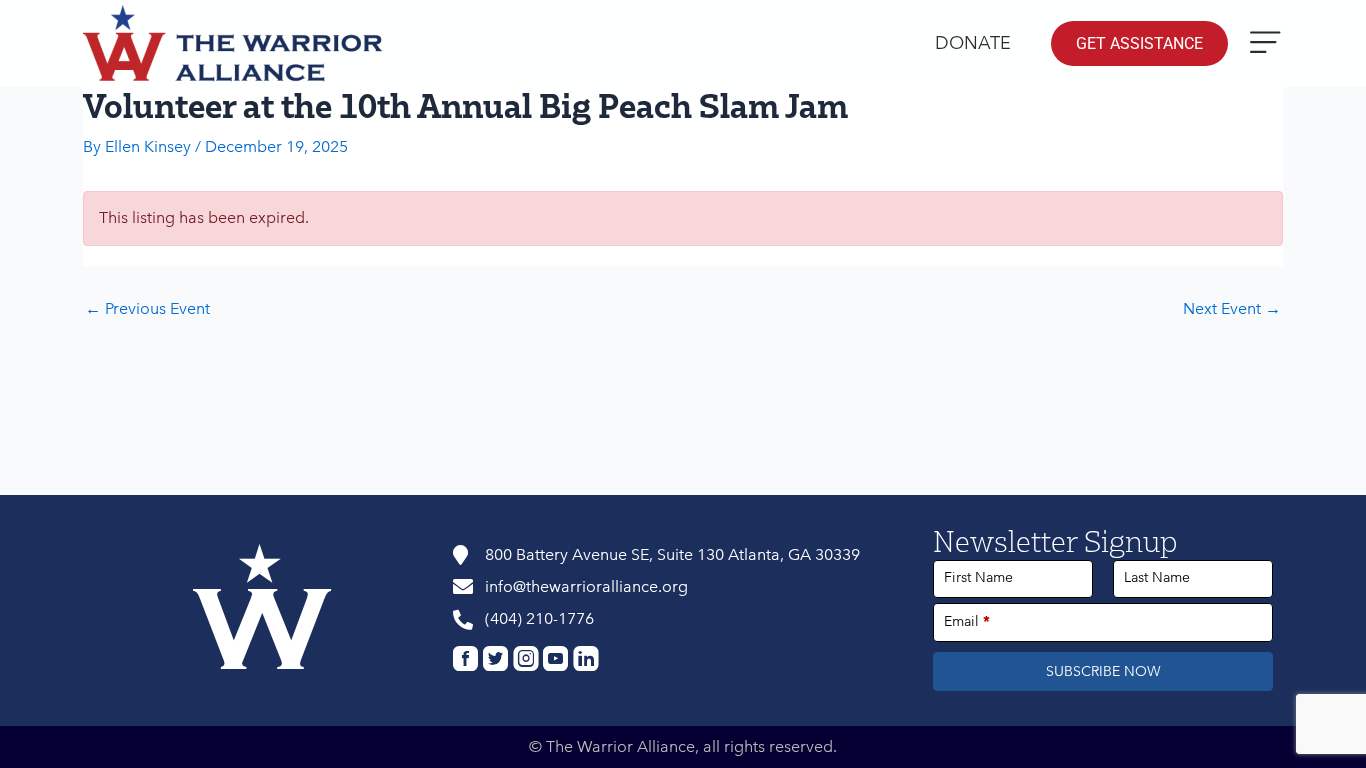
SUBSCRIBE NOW (1103, 671)
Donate (973, 43)
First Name (978, 577)
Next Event (1232, 309)
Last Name (1157, 577)
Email (967, 621)
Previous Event (147, 309)
